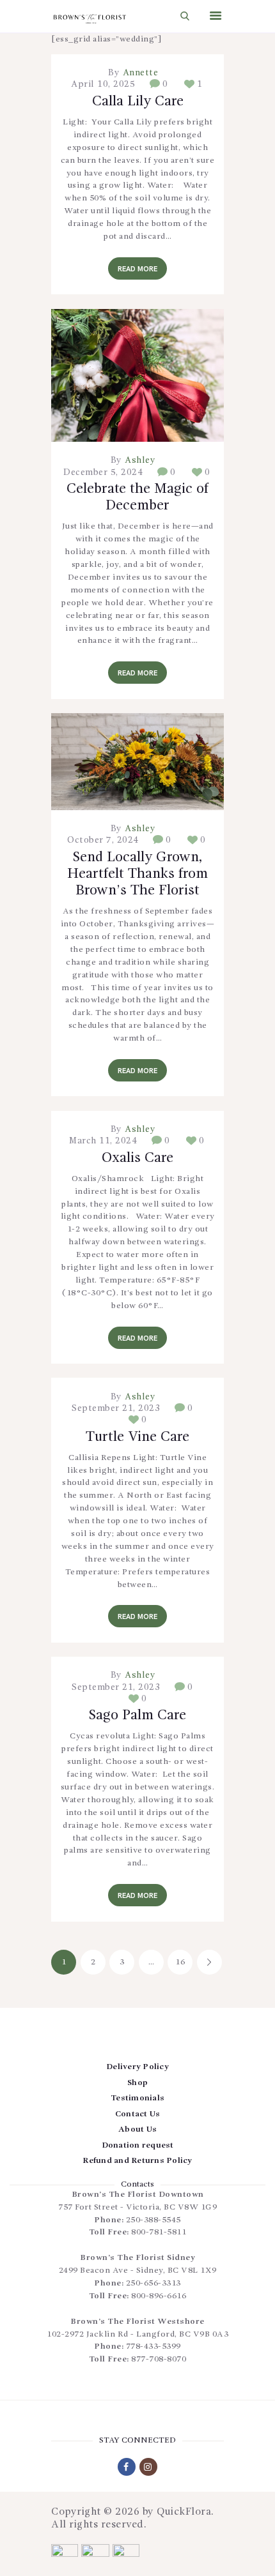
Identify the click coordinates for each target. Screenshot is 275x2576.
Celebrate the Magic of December (137, 497)
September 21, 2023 (116, 1408)
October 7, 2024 (103, 840)
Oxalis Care (137, 1158)
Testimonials (137, 2098)
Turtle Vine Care (137, 1437)
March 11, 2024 (103, 1141)
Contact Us (138, 2114)
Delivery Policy (137, 2067)
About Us (137, 2129)
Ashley (139, 460)
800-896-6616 (159, 2296)
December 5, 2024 (103, 472)
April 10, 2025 (103, 84)
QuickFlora (184, 2512)
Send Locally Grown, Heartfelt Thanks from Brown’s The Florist (137, 874)
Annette (139, 73)
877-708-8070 (159, 2359)
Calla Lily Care (138, 102)
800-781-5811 (159, 2232)
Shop (137, 2083)
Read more (137, 269)
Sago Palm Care (137, 1715)
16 (184, 1962)
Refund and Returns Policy (137, 2161)
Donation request (138, 2145)
